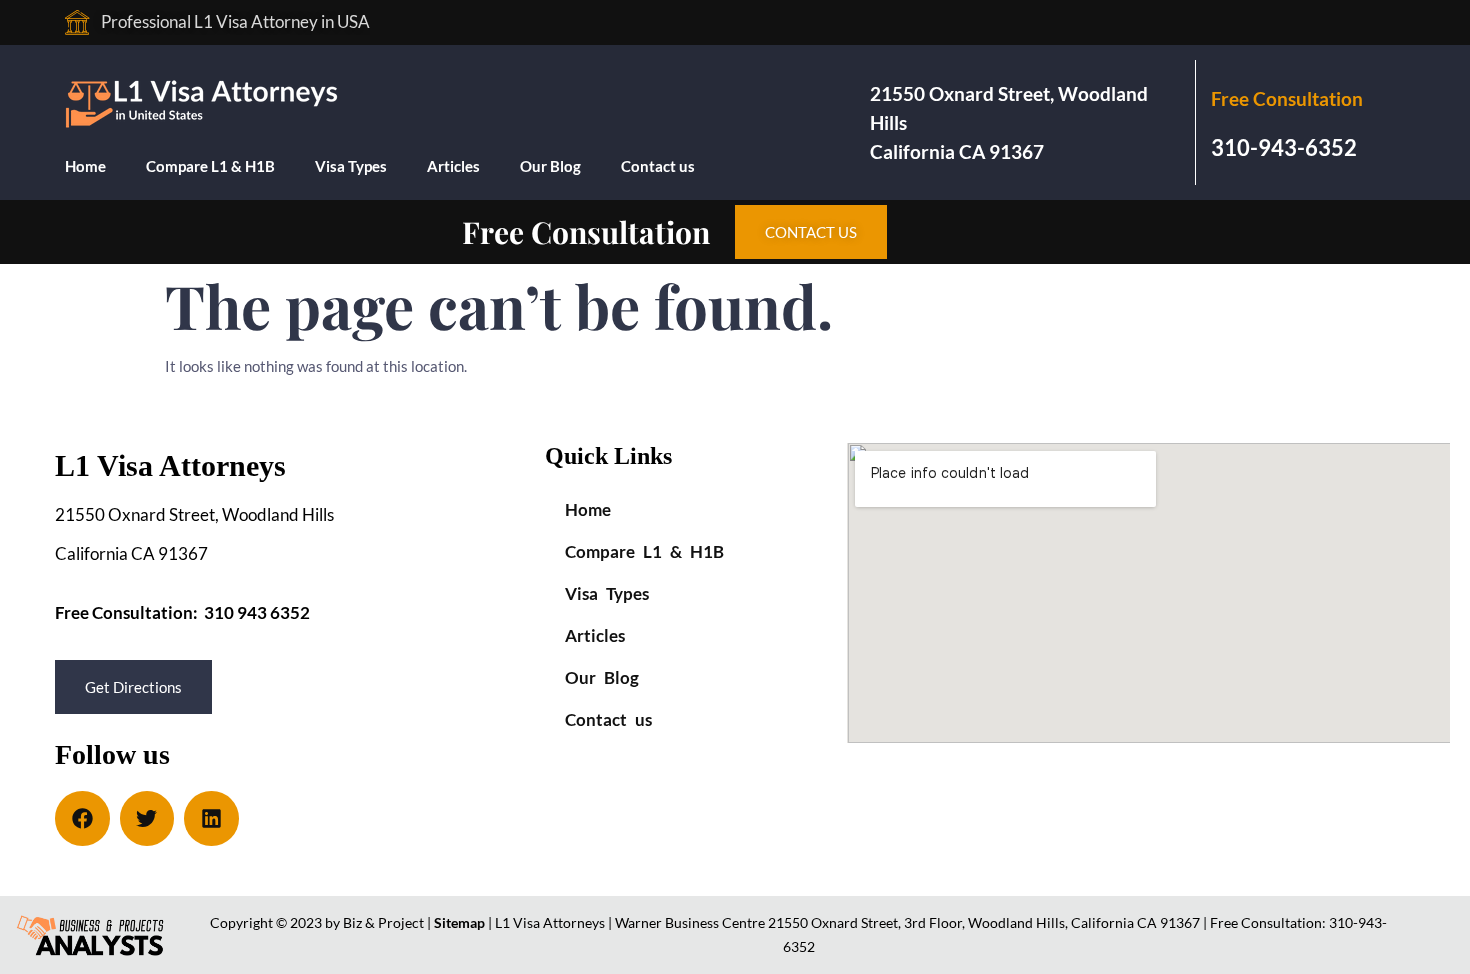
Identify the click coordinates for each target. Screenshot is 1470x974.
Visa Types (351, 166)
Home (85, 166)
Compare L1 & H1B (210, 166)
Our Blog (550, 166)
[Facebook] (82, 818)
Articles (453, 166)
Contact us (658, 166)
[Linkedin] (211, 818)
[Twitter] (147, 818)
